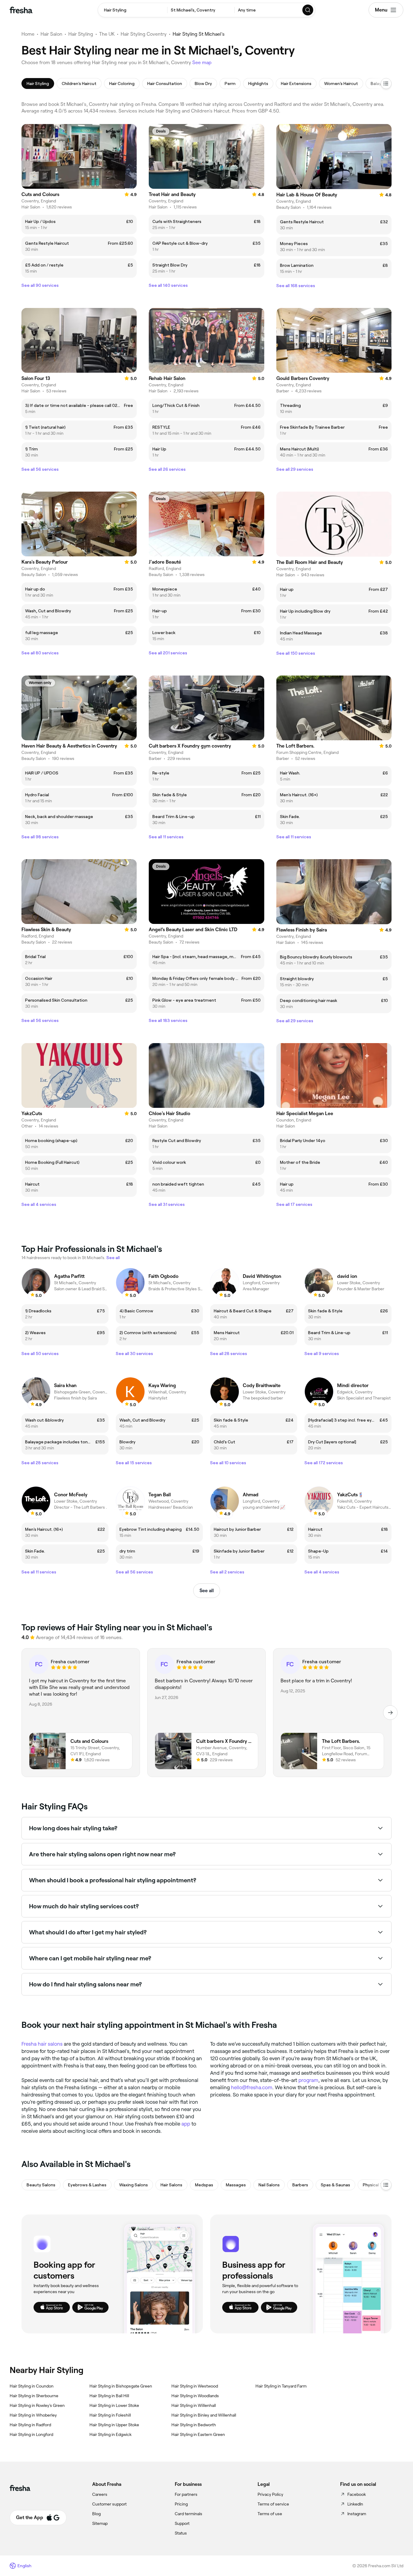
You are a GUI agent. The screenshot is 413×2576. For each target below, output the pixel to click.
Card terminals (189, 2514)
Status (181, 2533)
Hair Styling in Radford (30, 2425)
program (308, 2080)
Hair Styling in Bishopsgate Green (121, 2386)
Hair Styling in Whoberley (33, 2415)
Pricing (181, 2504)
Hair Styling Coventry (144, 34)
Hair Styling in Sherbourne (34, 2396)
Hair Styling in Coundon (32, 2386)
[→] (390, 1713)
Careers (100, 2494)
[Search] (308, 10)
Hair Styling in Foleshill (110, 2415)
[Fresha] (21, 10)
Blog (96, 2514)
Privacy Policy (270, 2494)
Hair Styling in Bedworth (194, 2425)
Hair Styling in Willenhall (194, 2405)
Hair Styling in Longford (31, 2434)
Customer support (109, 2504)
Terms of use (270, 2514)
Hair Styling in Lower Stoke (114, 2405)
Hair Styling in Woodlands (195, 2396)
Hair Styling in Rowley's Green (37, 2405)
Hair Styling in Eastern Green (198, 2434)
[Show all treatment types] (386, 83)
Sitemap (100, 2523)
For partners (186, 2494)
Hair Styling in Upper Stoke (114, 2425)
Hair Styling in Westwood (195, 2386)
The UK (107, 34)
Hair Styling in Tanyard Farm (281, 2386)
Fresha (29, 2044)
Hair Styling (81, 34)
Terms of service (273, 2504)
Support (182, 2523)
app (186, 2124)
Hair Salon (51, 34)
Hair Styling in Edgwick (111, 2434)
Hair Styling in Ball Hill (109, 2396)
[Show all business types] (386, 2185)
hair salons (50, 2044)
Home (28, 34)
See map (202, 62)
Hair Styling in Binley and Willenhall (204, 2415)
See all (207, 1591)
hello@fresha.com (252, 2087)
